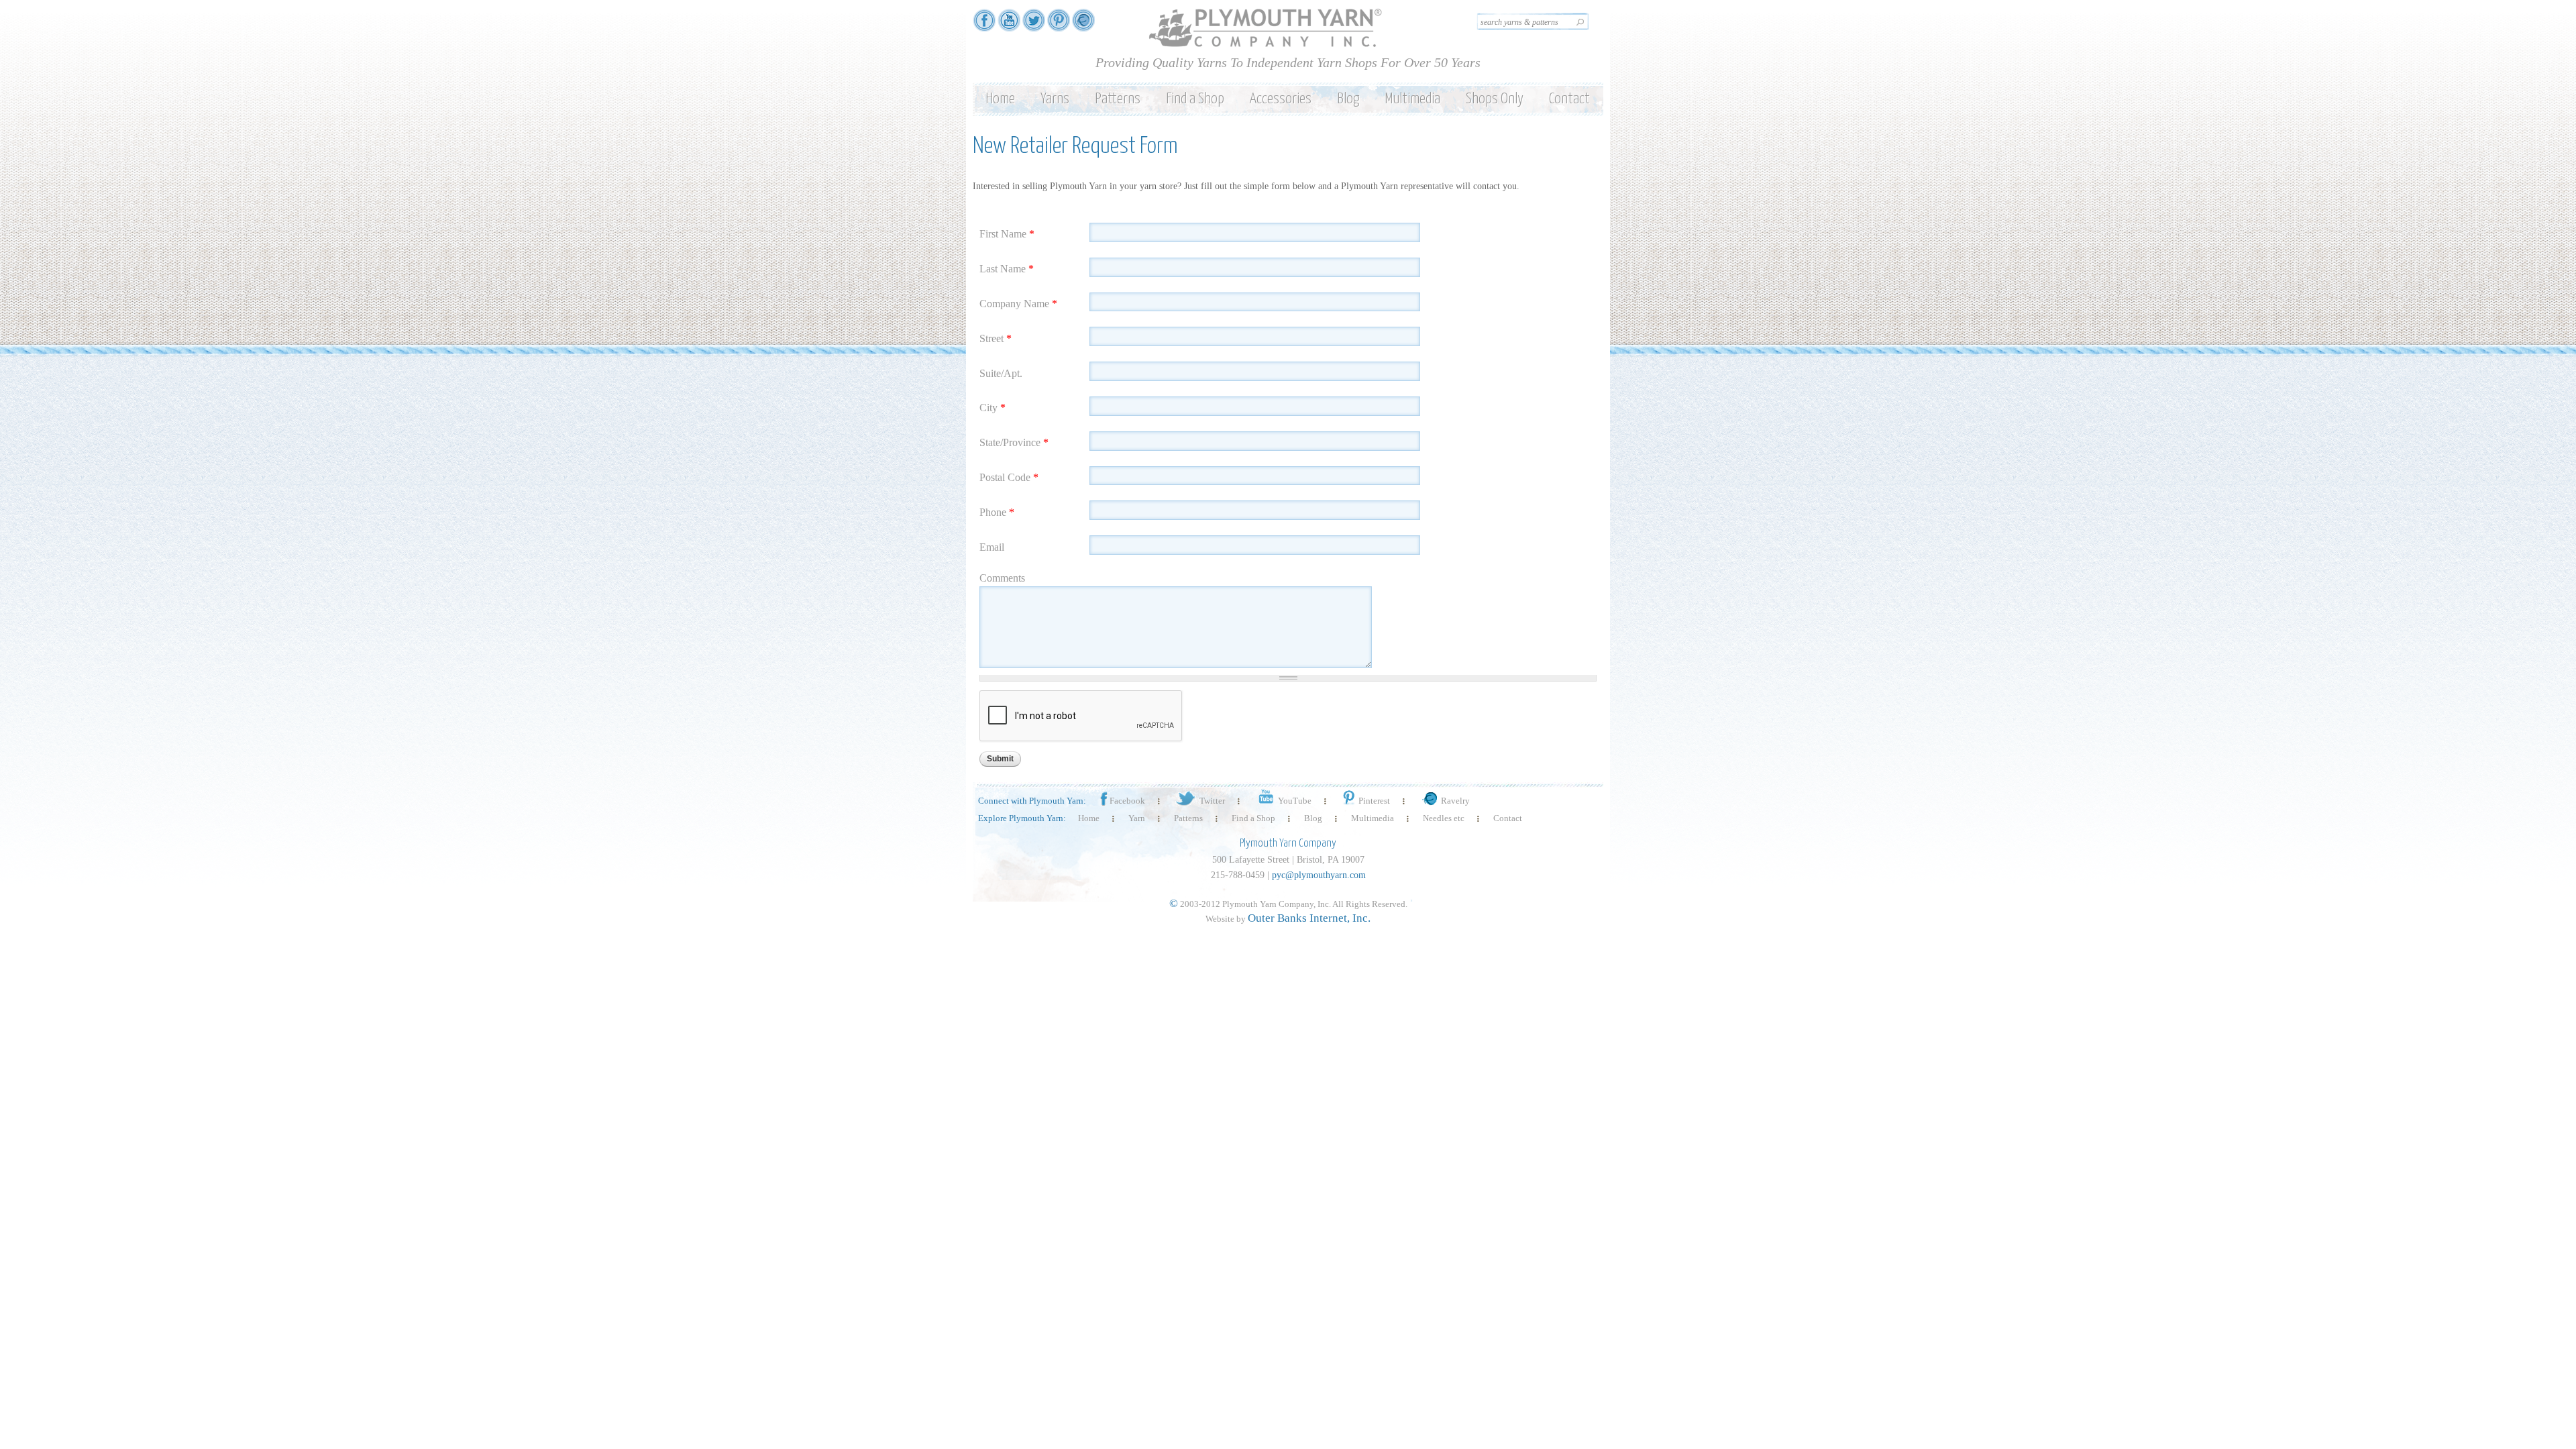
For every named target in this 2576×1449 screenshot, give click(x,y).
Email (992, 547)
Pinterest (1374, 801)
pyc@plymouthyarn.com (1319, 875)
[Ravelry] (1083, 25)
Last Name (1007, 269)
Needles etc (1444, 818)
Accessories (1281, 99)
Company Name (1018, 304)
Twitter (1212, 801)
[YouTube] (1009, 25)
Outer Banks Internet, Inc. (1309, 918)
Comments (1002, 578)
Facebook (1127, 801)
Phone (997, 512)
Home (1000, 99)
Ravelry (1455, 801)
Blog (1348, 99)
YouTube (1295, 801)
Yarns (1055, 99)
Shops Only (1495, 99)
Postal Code (1009, 477)
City (992, 408)
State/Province (1014, 442)
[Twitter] (1034, 25)
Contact (1569, 99)
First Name (1007, 234)
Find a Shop (1195, 99)
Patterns (1118, 99)
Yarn (1137, 818)
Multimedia (1412, 99)
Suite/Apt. (1001, 373)
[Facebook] (984, 25)
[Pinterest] (1059, 25)
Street (996, 338)
